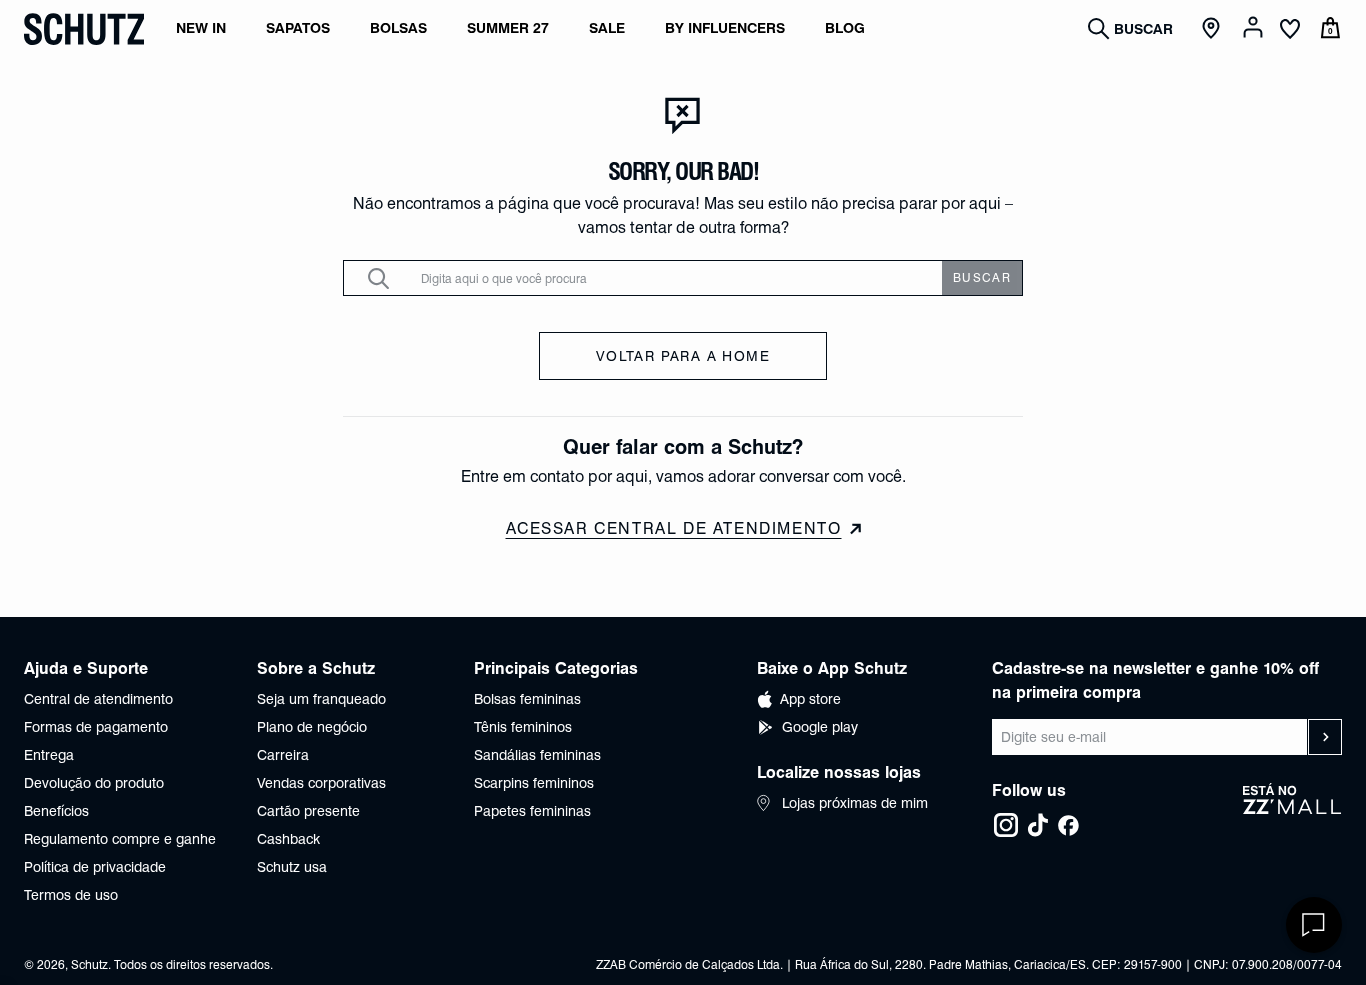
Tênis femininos (523, 727)
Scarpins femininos (534, 783)
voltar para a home (683, 356)
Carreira (283, 755)
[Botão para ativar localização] (1214, 29)
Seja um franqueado (321, 699)
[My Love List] (1290, 31)
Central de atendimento (98, 699)
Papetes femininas (532, 811)
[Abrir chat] (1314, 925)
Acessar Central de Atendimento (674, 528)
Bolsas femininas (527, 699)
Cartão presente (308, 811)
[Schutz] (84, 29)
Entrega (49, 755)
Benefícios (56, 811)
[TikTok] (1038, 825)
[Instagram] (1006, 825)
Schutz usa (292, 867)
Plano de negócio (312, 727)
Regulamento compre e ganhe (120, 839)
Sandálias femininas (537, 755)
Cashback (288, 839)
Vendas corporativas (321, 783)
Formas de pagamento (96, 727)
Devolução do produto (94, 783)
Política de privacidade (95, 867)
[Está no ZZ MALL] (1292, 811)
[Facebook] (1068, 825)
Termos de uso (71, 895)
